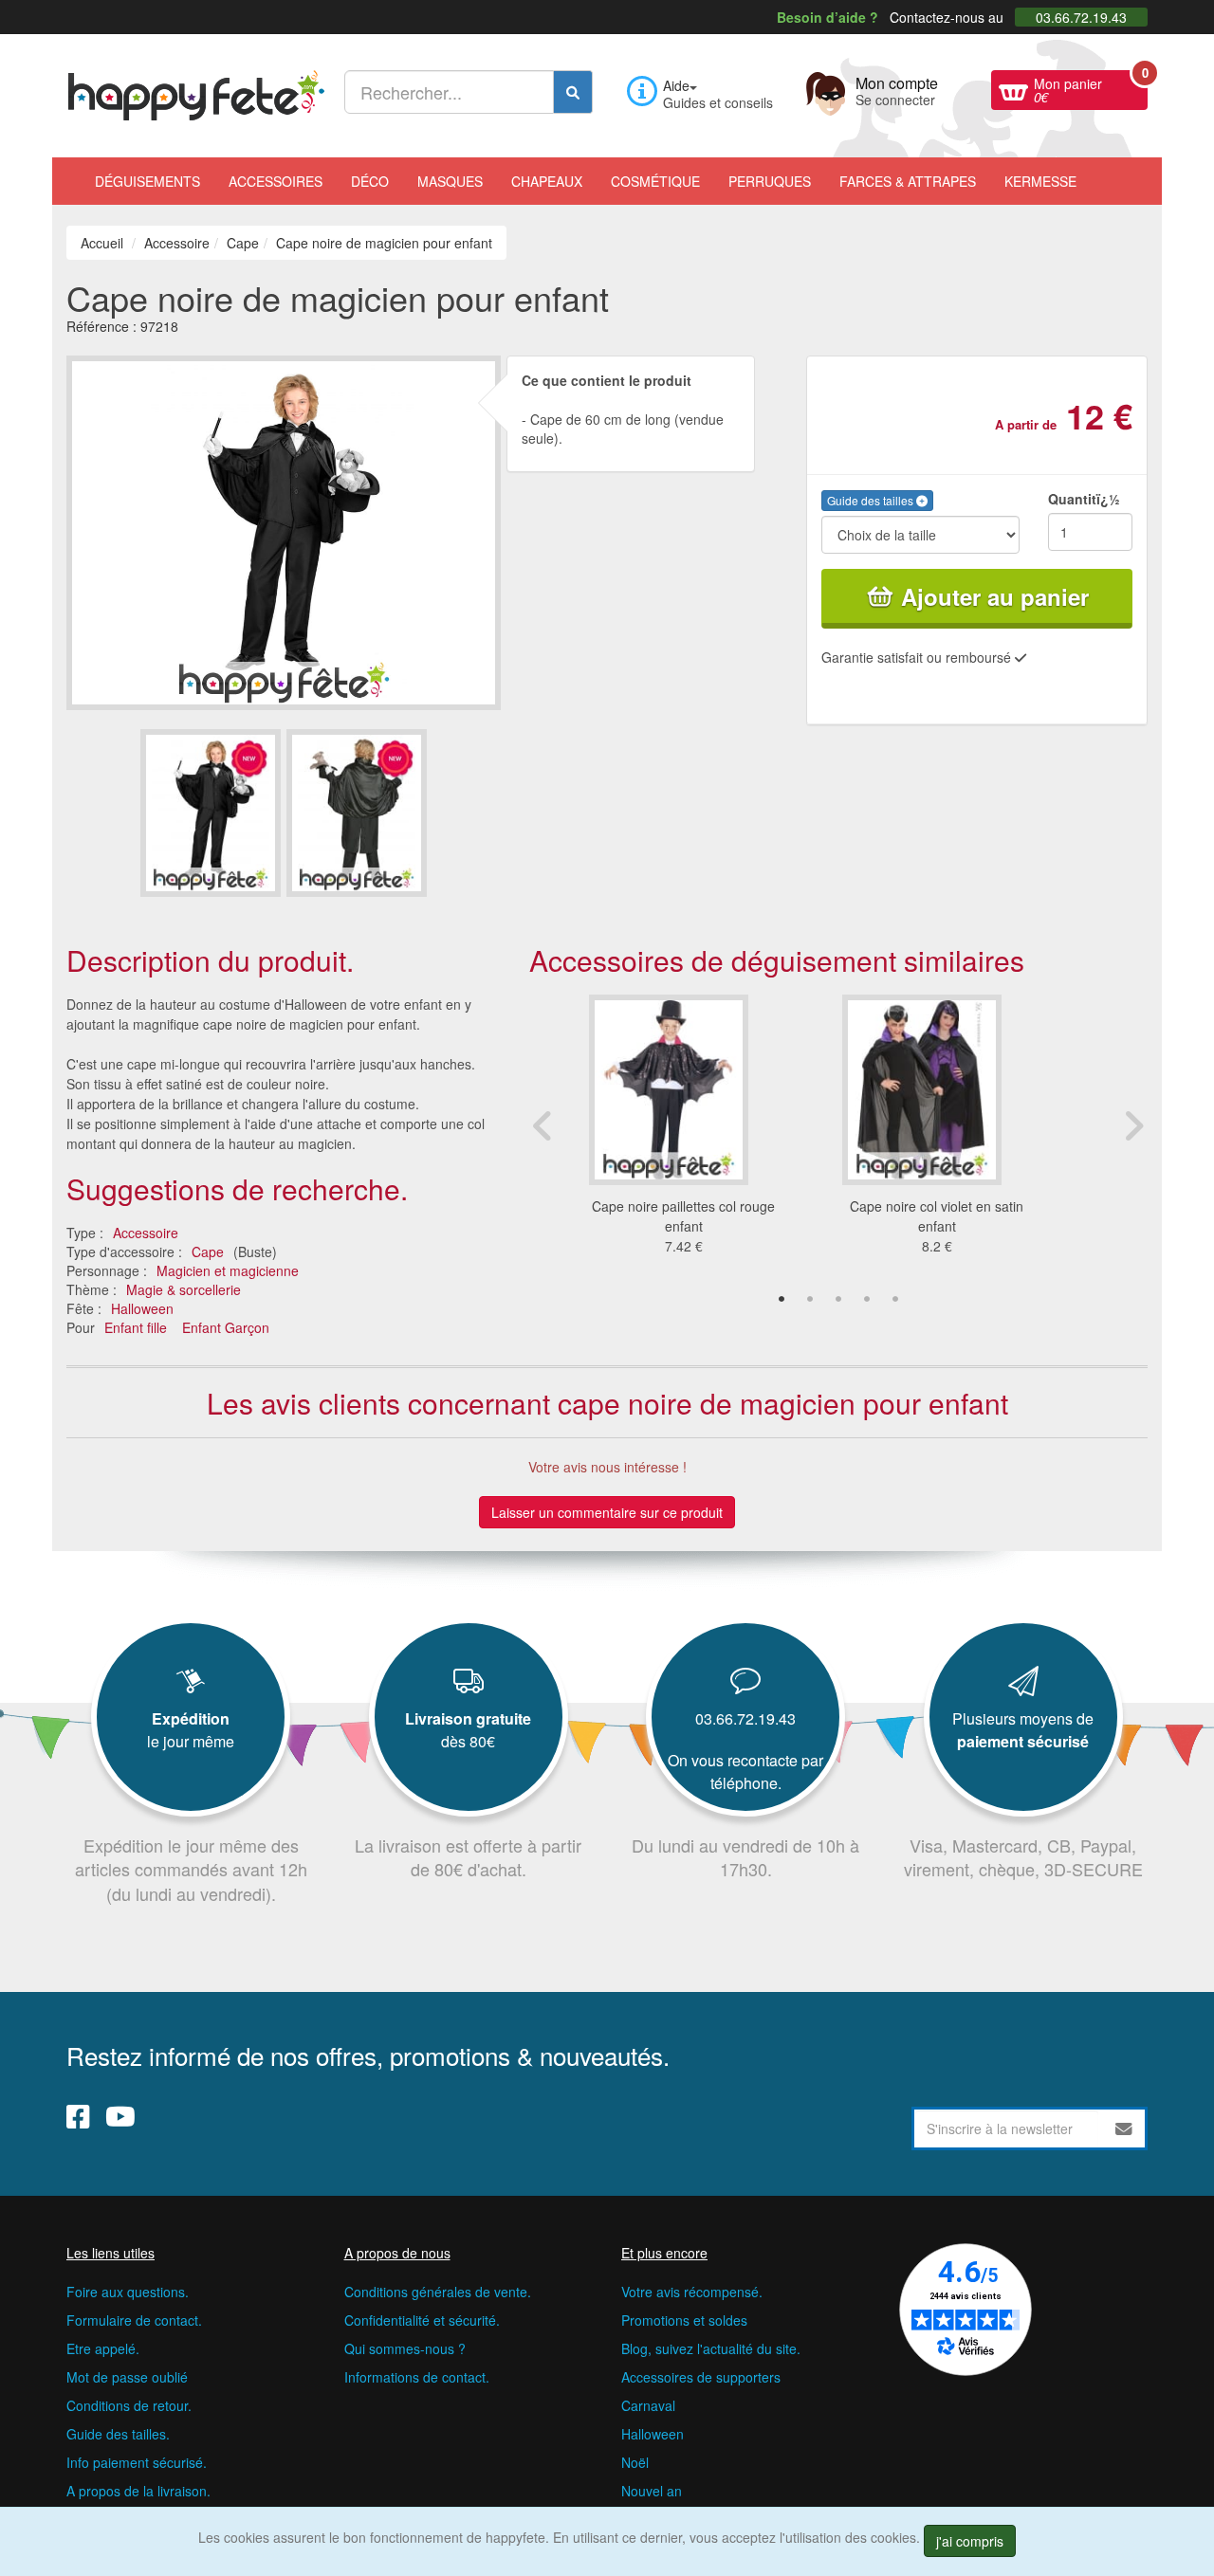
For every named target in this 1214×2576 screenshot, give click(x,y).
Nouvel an (652, 2491)
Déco (370, 181)
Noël (635, 2462)
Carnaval (648, 2405)
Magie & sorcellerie (184, 1289)
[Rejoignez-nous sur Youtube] (120, 2116)
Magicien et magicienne (228, 1270)
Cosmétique (655, 181)
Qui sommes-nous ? (405, 2348)
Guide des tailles (872, 500)
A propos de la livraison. (138, 2491)
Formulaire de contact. (134, 2320)
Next (1133, 1125)
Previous (543, 1125)
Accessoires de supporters (701, 2377)
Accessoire (146, 1233)
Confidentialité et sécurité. (422, 2320)
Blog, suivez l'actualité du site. (711, 2348)
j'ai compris (970, 2541)
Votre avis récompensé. (692, 2292)
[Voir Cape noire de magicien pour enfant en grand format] (284, 530)
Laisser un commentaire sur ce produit (607, 1512)
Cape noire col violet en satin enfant (937, 1216)
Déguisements (147, 181)
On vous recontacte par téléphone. (745, 1772)
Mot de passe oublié (127, 2377)
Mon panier (1091, 88)
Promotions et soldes (684, 2320)
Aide (676, 85)
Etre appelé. (103, 2348)
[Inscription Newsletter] (1124, 2128)
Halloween (142, 1308)
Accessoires (276, 181)
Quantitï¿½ (1084, 499)
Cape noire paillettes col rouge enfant (683, 1216)
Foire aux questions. (128, 2292)
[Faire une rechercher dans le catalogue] (573, 92)
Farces (908, 181)
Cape (208, 1251)
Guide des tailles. (118, 2434)
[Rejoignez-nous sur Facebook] (78, 2116)
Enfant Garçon (226, 1327)
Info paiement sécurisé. (137, 2462)
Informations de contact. (417, 2377)
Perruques (770, 181)
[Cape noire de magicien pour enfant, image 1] (357, 813)
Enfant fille (136, 1327)
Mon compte (897, 89)
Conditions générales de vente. (438, 2292)
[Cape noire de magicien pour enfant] (211, 813)
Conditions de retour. (129, 2405)
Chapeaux (547, 181)
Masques (450, 181)
